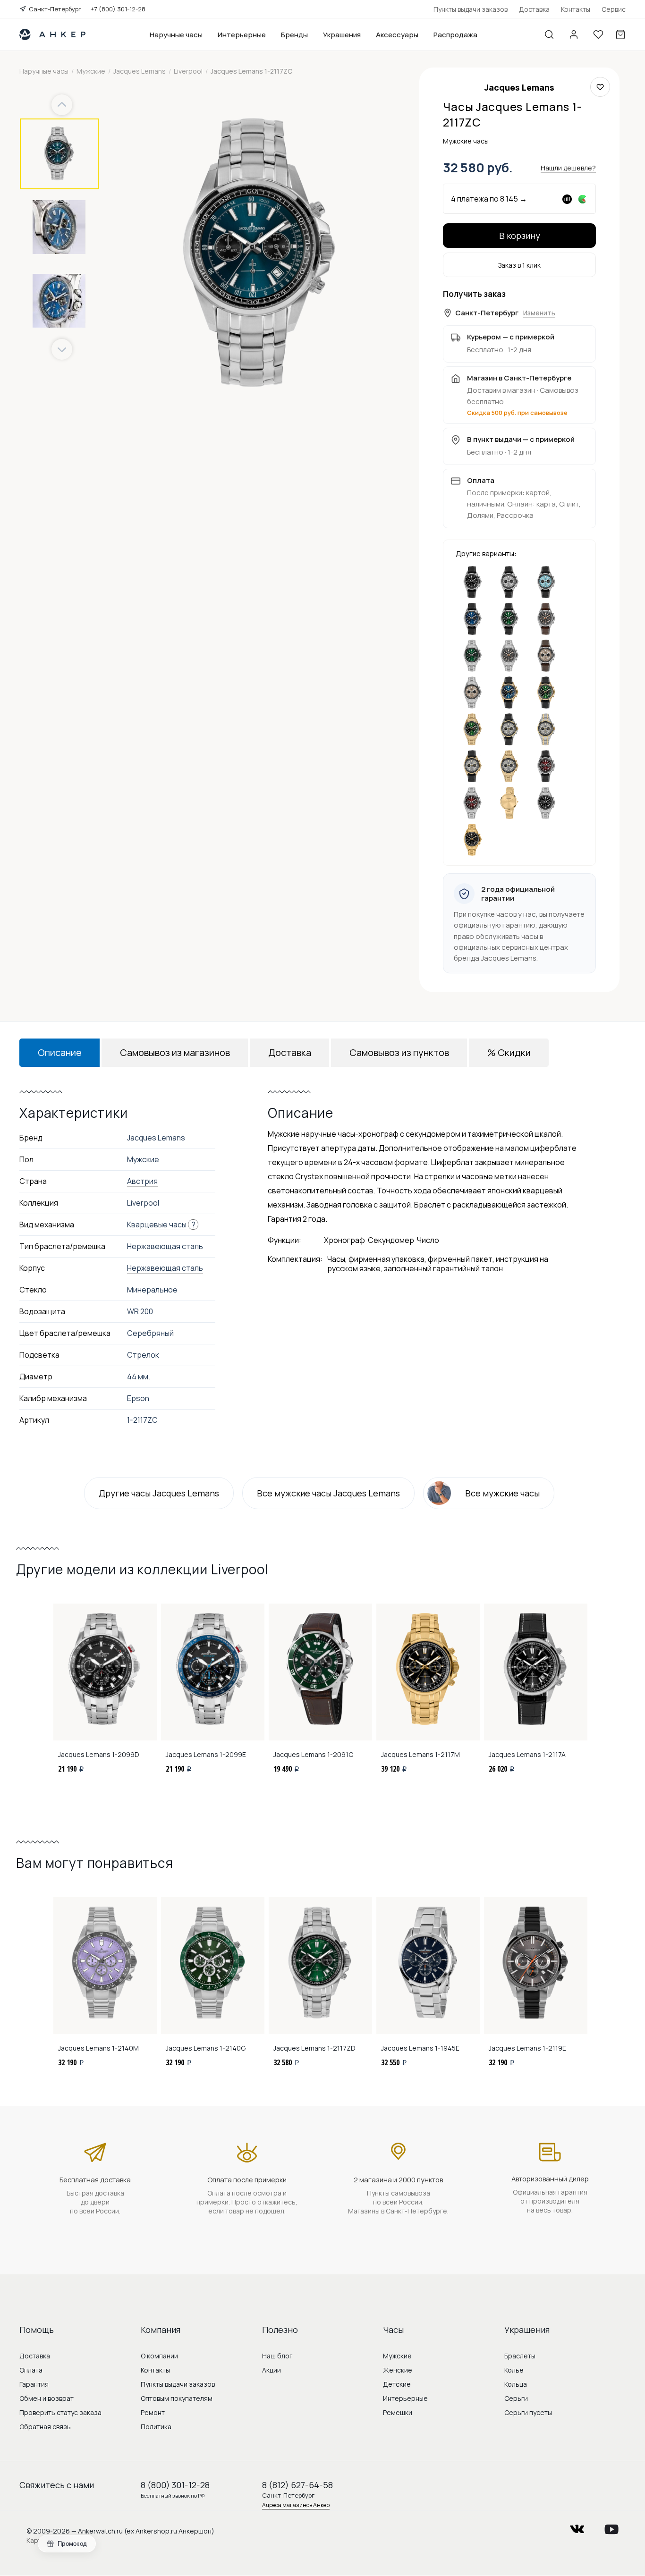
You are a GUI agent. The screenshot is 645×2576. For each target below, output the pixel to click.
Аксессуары (397, 35)
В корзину (520, 236)
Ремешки (398, 2412)
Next (62, 350)
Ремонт (153, 2412)
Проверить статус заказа (60, 2412)
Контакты (576, 9)
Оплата (31, 2370)
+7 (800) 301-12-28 (118, 9)
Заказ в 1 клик (519, 265)
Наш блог (277, 2356)
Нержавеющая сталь (165, 1268)
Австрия (142, 1181)
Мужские (397, 2356)
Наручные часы (176, 35)
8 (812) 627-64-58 (297, 2485)
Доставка (534, 9)
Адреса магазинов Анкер (296, 2505)
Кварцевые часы (157, 1225)
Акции (272, 2370)
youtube (611, 2526)
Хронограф (344, 1240)
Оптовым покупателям (177, 2398)
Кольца (516, 2384)
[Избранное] (598, 34)
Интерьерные (242, 35)
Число (428, 1240)
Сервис (614, 9)
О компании (159, 2356)
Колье (514, 2370)
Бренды (294, 35)
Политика (156, 2427)
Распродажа (455, 35)
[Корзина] (620, 34)
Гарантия (34, 2384)
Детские (397, 2384)
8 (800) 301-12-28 (175, 2485)
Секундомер (391, 1240)
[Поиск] (549, 34)
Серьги (516, 2398)
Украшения (342, 35)
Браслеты (520, 2356)
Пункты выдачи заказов (471, 9)
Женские (398, 2370)
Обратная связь (45, 2427)
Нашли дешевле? (568, 168)
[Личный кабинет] (574, 34)
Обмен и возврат (47, 2398)
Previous (63, 105)
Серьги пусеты (528, 2412)
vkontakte (577, 2526)
